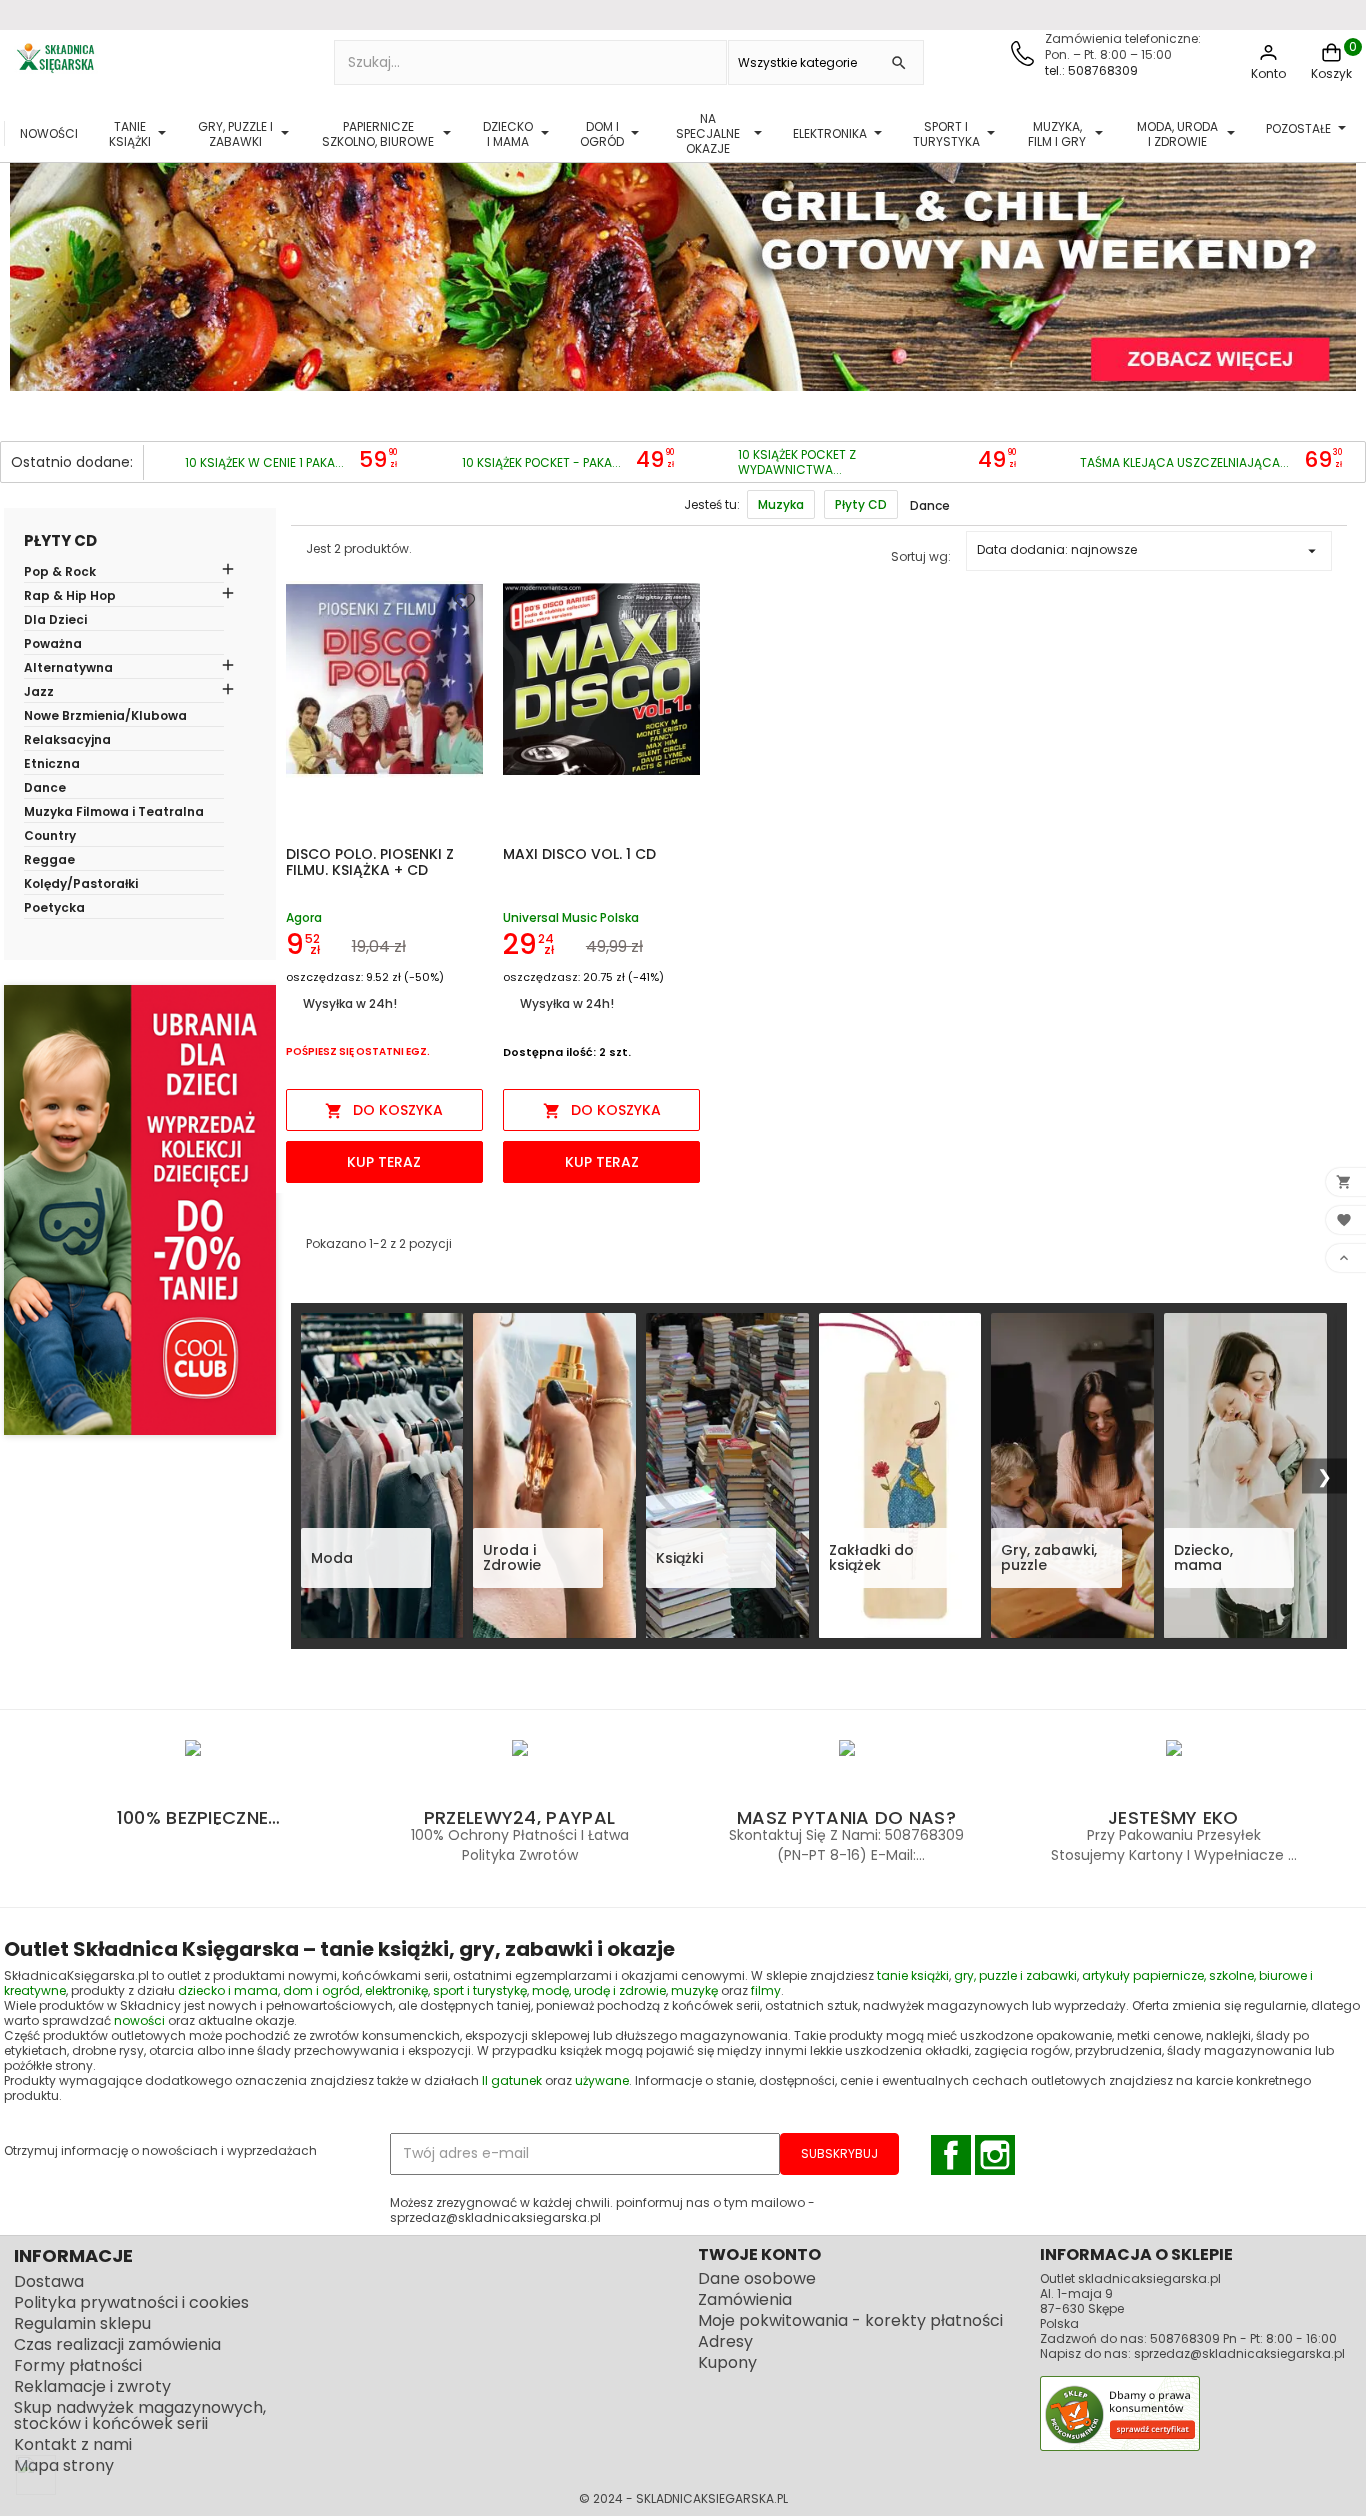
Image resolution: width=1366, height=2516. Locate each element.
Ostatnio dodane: (72, 462)
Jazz (39, 693)
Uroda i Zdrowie (512, 1558)
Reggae (49, 861)
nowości (139, 2020)
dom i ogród (321, 1990)
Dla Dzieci (55, 621)
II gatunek (512, 2080)
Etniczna (52, 765)
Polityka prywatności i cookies (131, 2302)
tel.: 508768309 (1091, 70)
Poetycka (54, 909)
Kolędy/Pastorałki (81, 885)
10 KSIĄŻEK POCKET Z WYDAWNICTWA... (797, 462)
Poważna (53, 645)
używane (602, 2080)
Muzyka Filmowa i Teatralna (114, 813)
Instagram (995, 2155)
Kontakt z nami (73, 2444)
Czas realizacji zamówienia (117, 2344)
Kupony (727, 2362)
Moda (332, 1558)
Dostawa (49, 2281)
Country (50, 837)
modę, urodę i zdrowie (599, 1990)
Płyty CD (60, 540)
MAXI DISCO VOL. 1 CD (579, 854)
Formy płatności (78, 2365)
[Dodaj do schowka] (468, 601)
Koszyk (1331, 73)
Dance (45, 789)
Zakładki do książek (871, 1558)
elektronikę (396, 1990)
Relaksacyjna (67, 741)
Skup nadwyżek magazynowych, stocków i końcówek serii (140, 2415)
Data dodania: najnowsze (1149, 550)
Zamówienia (745, 2299)
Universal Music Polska (571, 917)
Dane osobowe (757, 2278)
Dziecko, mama (1203, 1558)
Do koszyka (384, 1110)
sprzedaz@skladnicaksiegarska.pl (1239, 2353)
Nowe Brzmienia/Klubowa (105, 717)
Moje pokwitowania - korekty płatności (850, 2320)
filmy (766, 1990)
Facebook (951, 2155)
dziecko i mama (228, 1990)
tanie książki (913, 1975)
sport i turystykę (480, 1990)
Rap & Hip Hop (70, 597)
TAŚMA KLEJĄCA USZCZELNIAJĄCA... (1184, 462)
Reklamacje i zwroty (92, 2386)
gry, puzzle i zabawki (1015, 1975)
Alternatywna (68, 669)
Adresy (725, 2341)
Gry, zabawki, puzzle (1049, 1558)
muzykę (694, 1990)
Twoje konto (759, 2254)
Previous (29, 256)
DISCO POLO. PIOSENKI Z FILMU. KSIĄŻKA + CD (370, 862)
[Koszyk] (1331, 60)
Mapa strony (64, 2465)
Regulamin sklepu (82, 2323)
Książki (679, 1558)
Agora (304, 917)
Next (1337, 256)
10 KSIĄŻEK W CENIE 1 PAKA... (264, 462)
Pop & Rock (60, 573)
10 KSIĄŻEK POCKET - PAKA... (541, 462)
